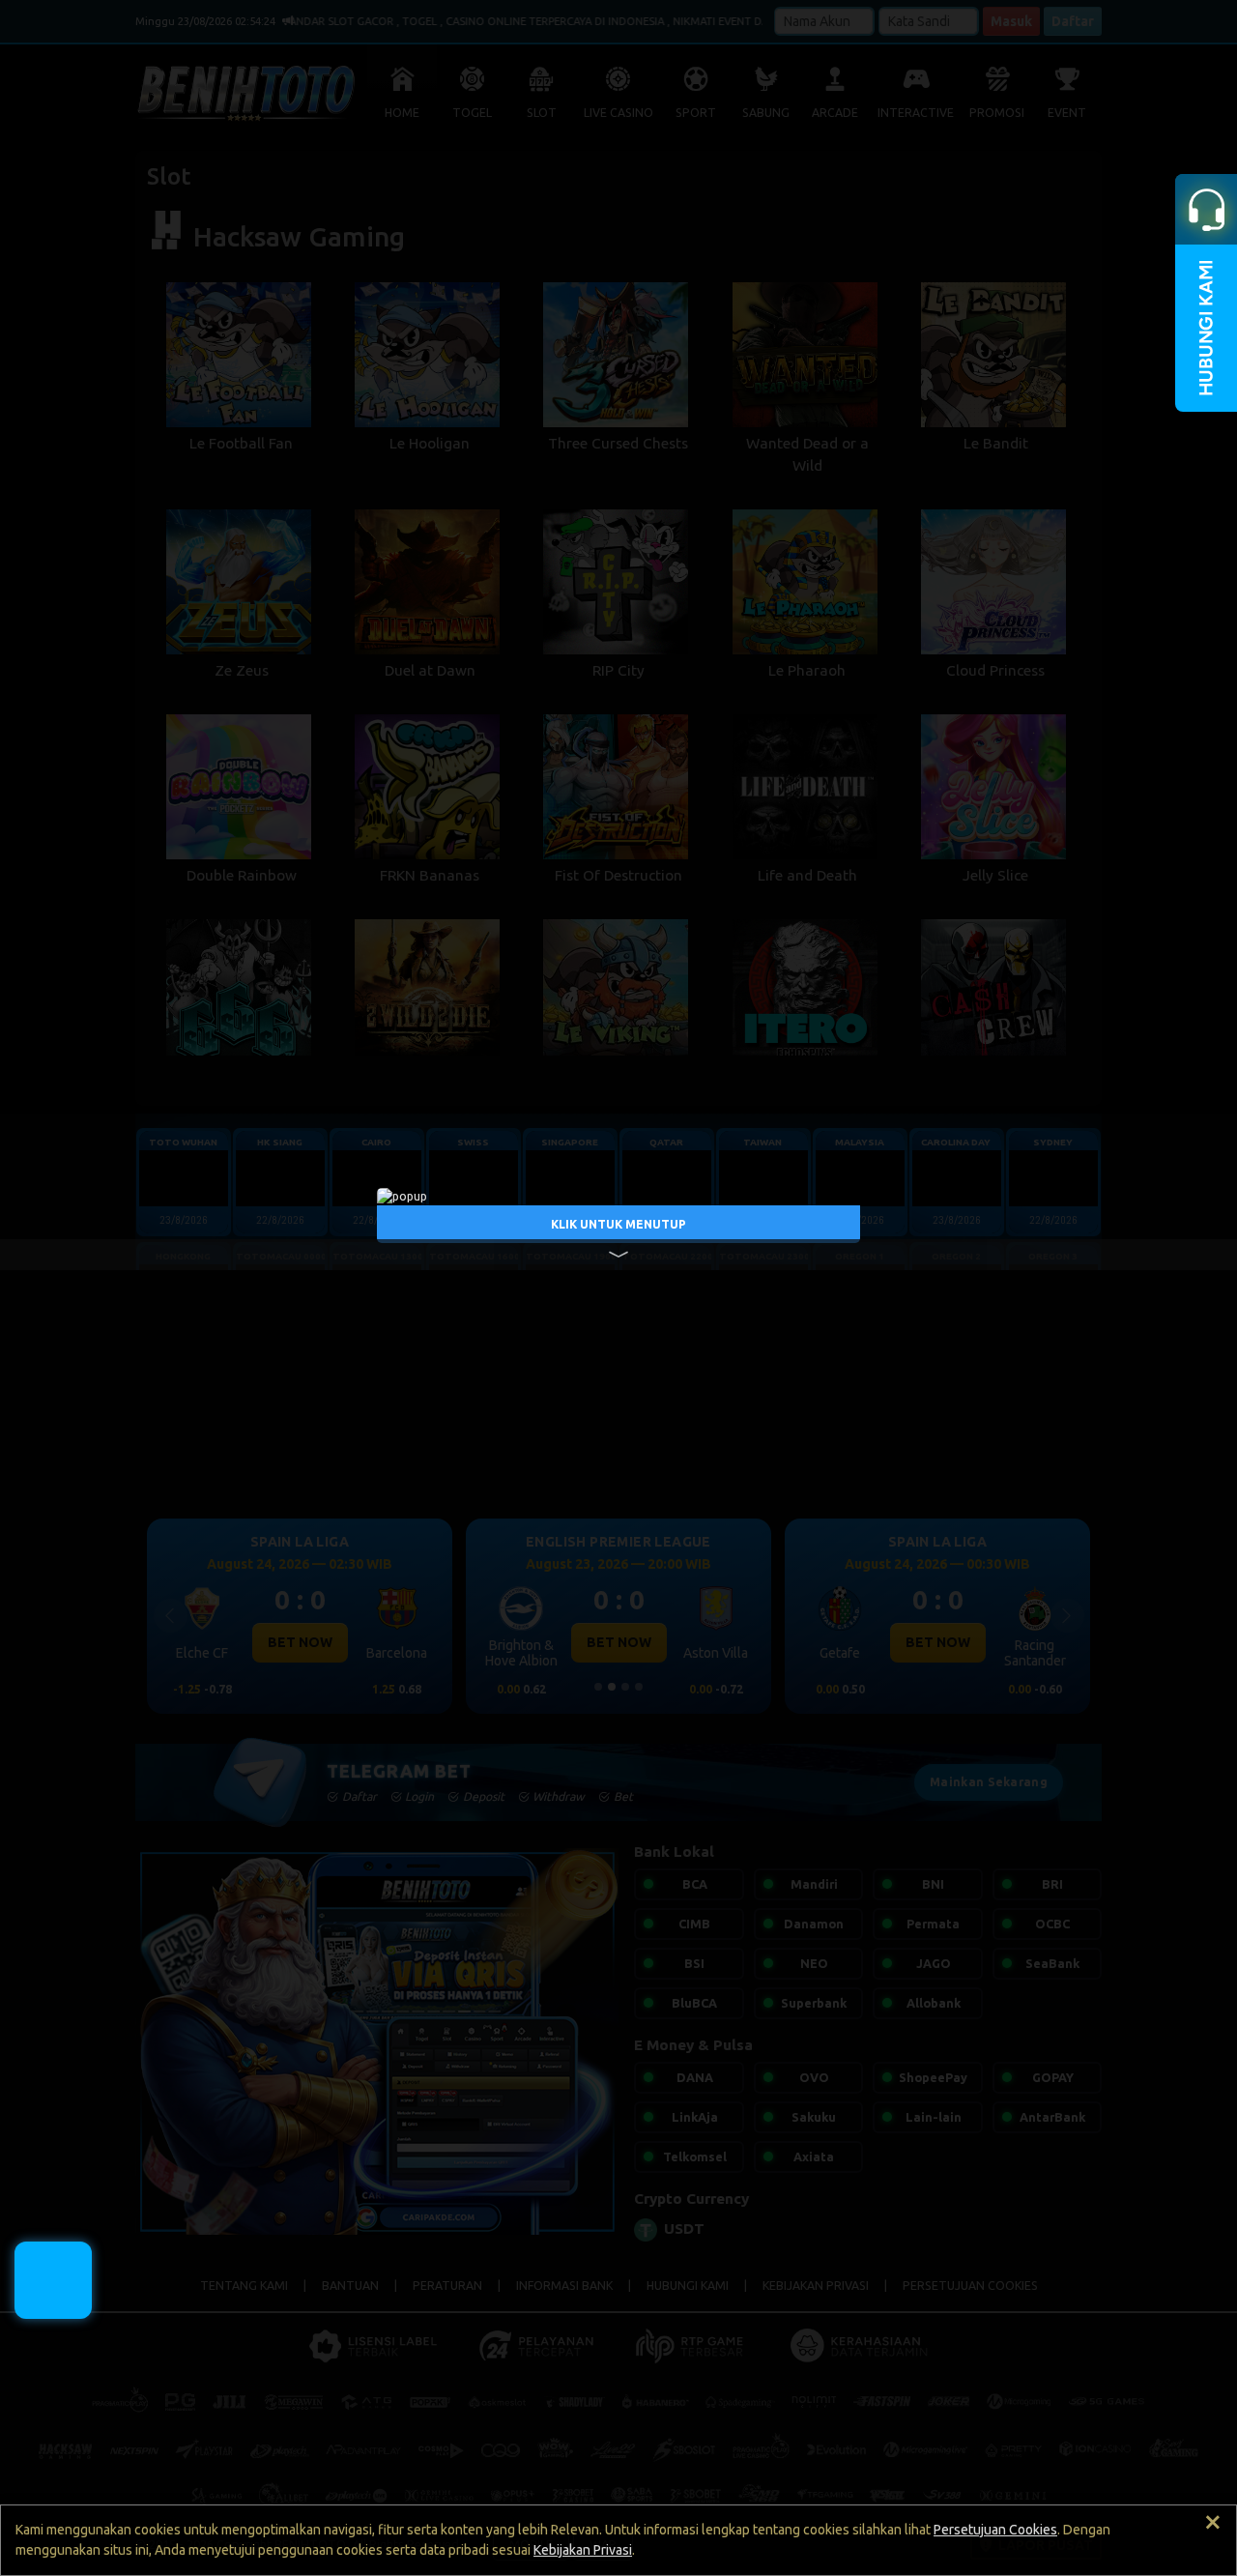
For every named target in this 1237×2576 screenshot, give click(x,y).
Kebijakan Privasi (583, 2550)
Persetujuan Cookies (995, 2530)
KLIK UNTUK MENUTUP (618, 1223)
